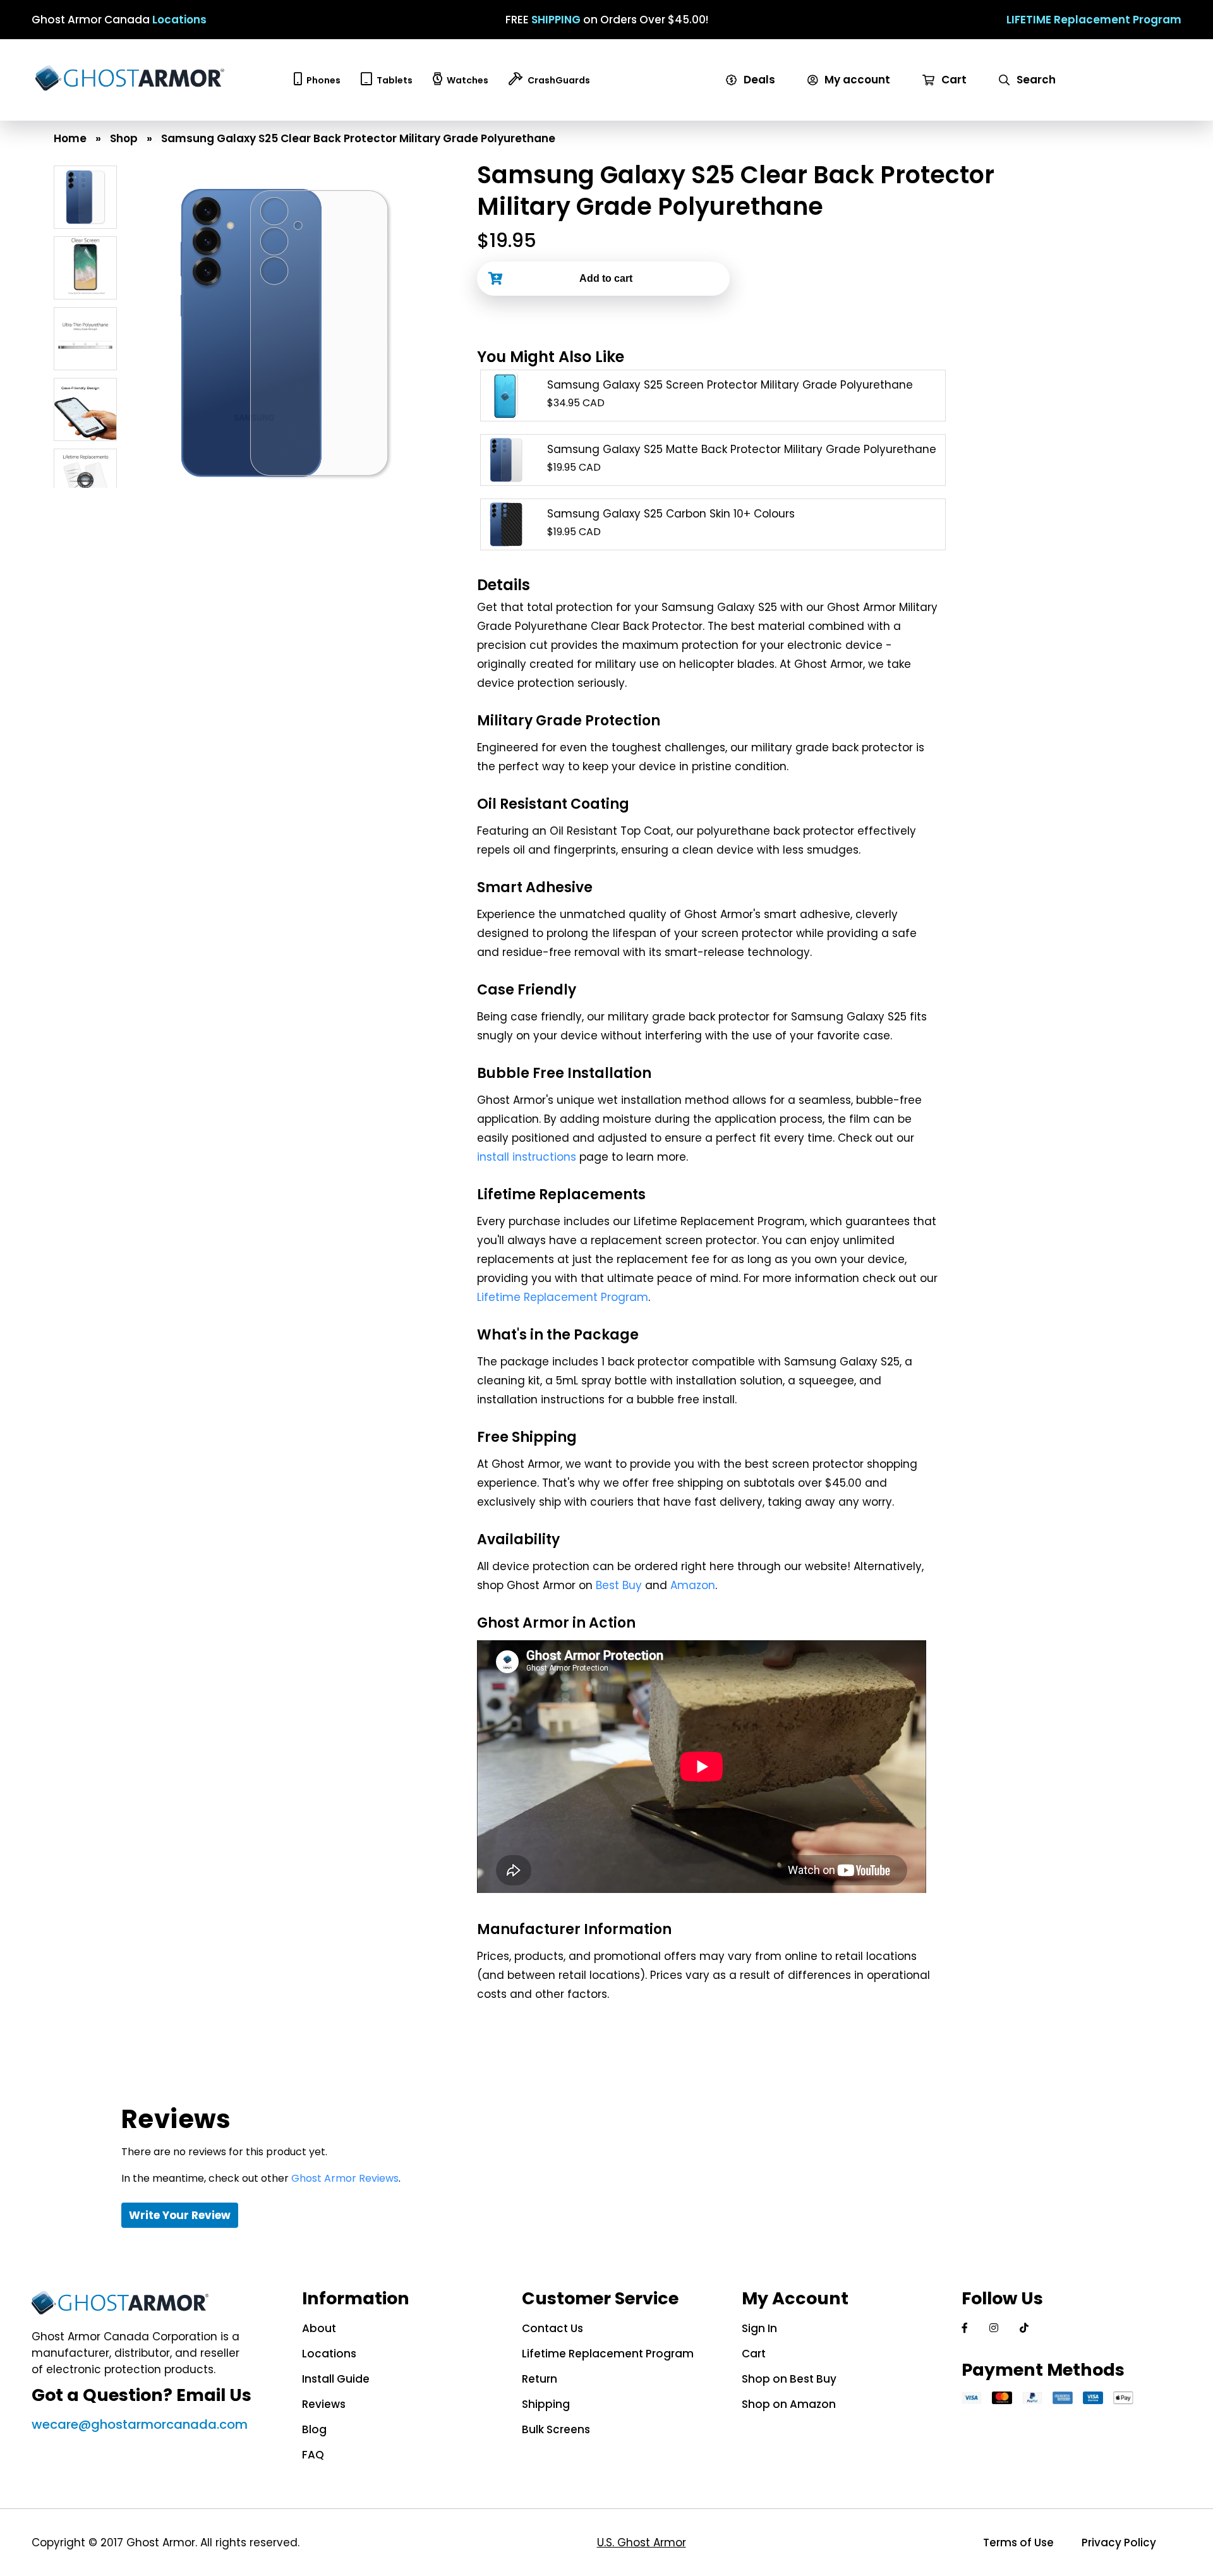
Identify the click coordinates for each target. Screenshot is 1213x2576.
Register (835, 112)
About (319, 2328)
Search (1035, 80)
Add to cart (606, 278)
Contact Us (552, 2328)
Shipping (546, 2404)
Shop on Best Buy (789, 2379)
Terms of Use (1018, 2543)
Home (70, 138)
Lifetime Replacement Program (563, 1297)
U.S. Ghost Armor (642, 2543)
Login (826, 96)
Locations (179, 20)
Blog (314, 2429)
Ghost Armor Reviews (345, 2178)
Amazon (693, 1585)
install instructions (527, 1157)
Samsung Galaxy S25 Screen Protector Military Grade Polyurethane (730, 385)
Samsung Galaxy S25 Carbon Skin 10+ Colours (671, 514)
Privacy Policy (1119, 2543)
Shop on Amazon (789, 2404)
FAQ (313, 2455)
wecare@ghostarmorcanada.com (140, 2424)
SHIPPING (556, 20)
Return (540, 2379)
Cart (953, 80)
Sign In (759, 2328)
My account (856, 80)
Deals (758, 80)
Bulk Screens (556, 2429)
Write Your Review (180, 2215)
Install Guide (336, 2379)
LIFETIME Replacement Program (1094, 20)
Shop (124, 138)
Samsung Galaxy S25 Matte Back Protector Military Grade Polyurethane (742, 449)
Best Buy (619, 1585)
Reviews (324, 2404)
